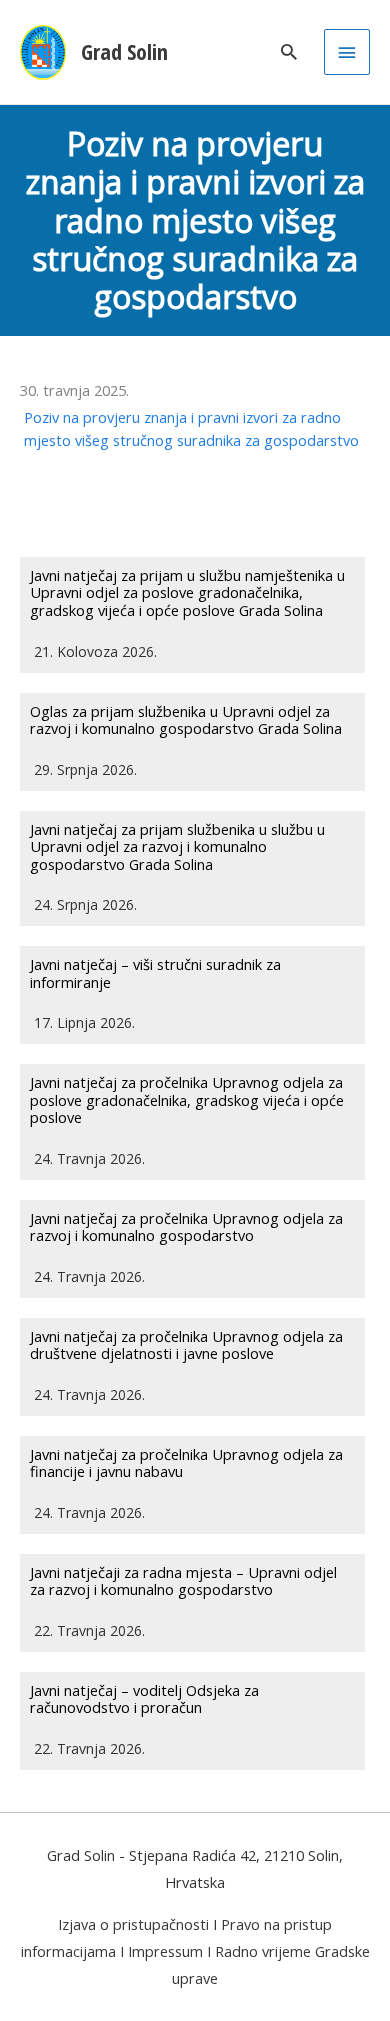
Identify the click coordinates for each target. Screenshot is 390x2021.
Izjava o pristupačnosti (133, 1924)
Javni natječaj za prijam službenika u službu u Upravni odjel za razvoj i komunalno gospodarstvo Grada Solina (177, 846)
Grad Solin (124, 51)
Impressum (165, 1951)
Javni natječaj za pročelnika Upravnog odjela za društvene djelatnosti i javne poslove (186, 1345)
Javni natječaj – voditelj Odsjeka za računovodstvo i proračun (144, 1699)
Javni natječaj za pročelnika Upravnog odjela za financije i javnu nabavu (186, 1463)
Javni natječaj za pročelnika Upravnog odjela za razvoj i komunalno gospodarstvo (186, 1227)
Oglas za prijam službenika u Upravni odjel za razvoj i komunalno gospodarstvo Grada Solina (186, 720)
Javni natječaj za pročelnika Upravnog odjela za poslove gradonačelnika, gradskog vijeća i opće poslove (187, 1099)
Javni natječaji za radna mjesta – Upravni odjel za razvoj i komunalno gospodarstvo (183, 1581)
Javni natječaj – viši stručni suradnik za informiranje (155, 973)
